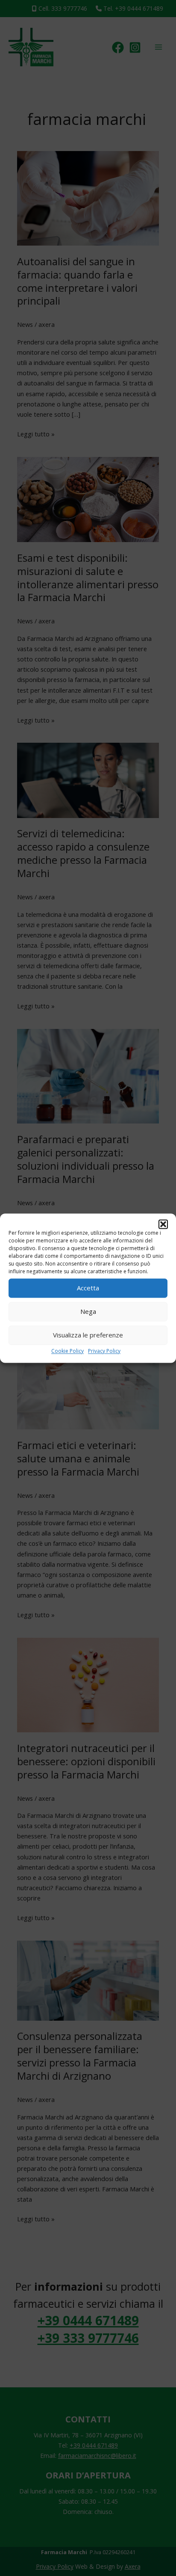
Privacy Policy (104, 1351)
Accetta (88, 1288)
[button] (163, 1224)
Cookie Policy (67, 1351)
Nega (88, 1311)
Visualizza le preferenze (88, 1335)
